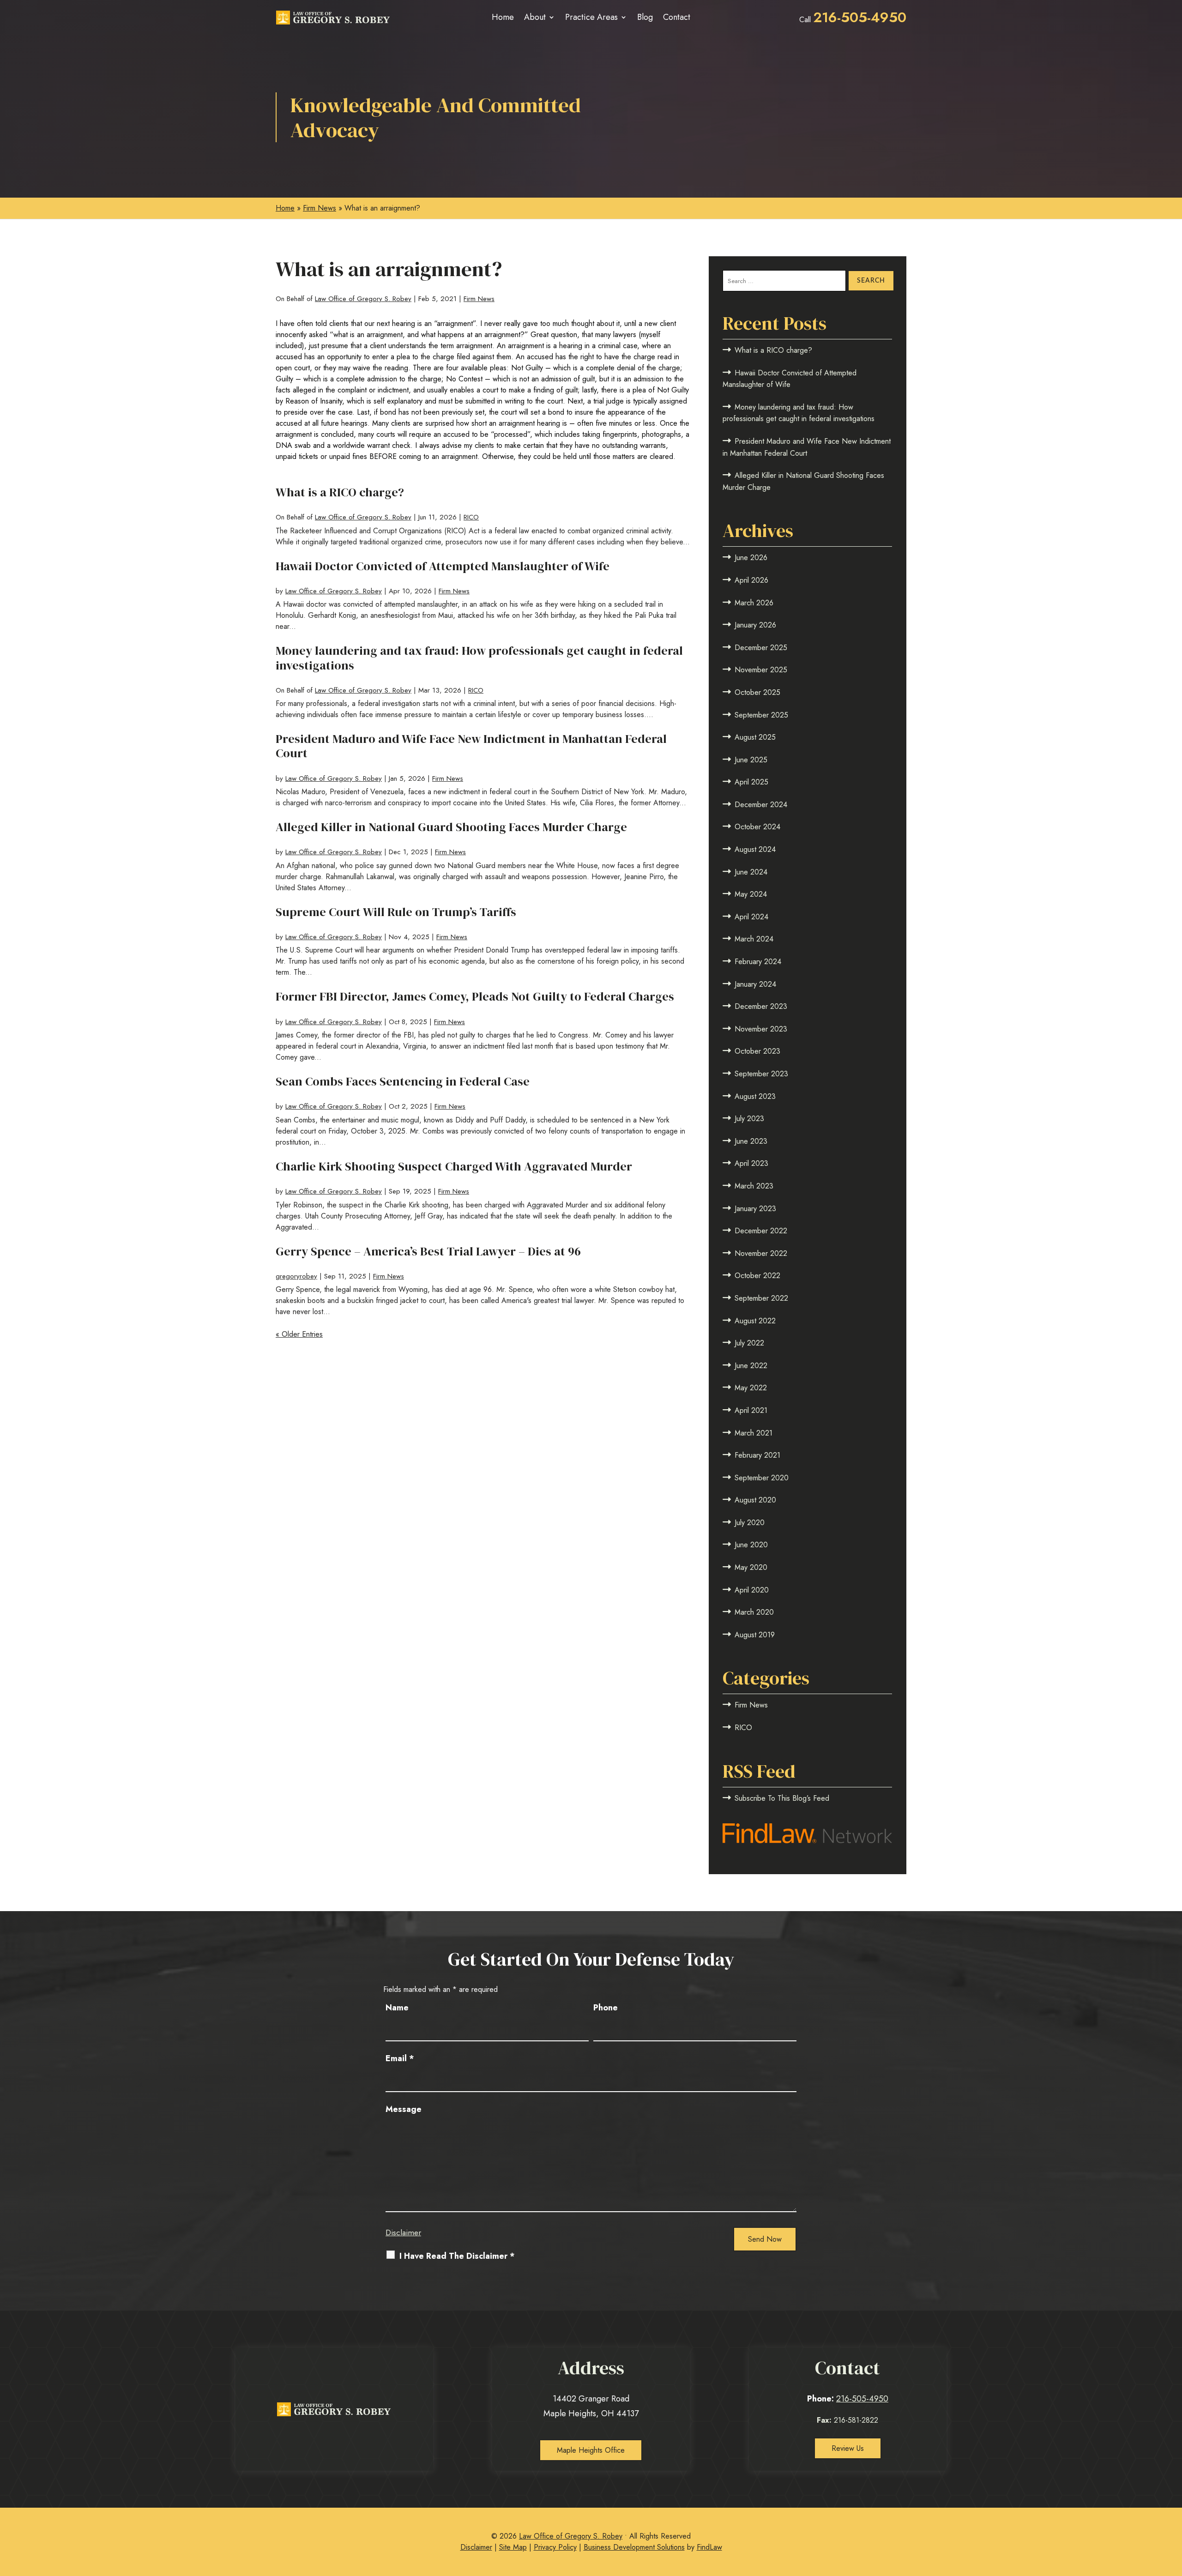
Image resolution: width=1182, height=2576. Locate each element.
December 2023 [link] (761, 1006)
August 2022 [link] (755, 1321)
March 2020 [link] (754, 1612)
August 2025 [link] (755, 737)
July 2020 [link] (750, 1523)
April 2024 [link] (751, 917)
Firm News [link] (479, 299)
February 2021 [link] (757, 1455)
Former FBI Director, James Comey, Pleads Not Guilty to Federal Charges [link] (475, 996)
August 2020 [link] (755, 1500)
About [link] (535, 17)
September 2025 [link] (761, 715)
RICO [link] (471, 517)
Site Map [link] (513, 2547)
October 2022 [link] (757, 1276)
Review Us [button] (848, 2448)
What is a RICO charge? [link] (340, 492)
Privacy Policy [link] (555, 2547)
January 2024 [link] (755, 984)
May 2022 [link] (751, 1388)
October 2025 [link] (757, 692)
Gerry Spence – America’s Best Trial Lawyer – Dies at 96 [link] (428, 1251)
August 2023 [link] (755, 1096)
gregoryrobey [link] (296, 1276)
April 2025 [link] (751, 782)
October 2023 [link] (757, 1051)
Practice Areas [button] (591, 17)
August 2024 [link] (755, 849)
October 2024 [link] (757, 827)
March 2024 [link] (754, 939)
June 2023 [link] (751, 1141)
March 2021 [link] (754, 1433)
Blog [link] (645, 17)
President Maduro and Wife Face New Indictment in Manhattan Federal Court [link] (471, 746)
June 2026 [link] (751, 558)
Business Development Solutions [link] (634, 2547)
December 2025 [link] (761, 648)
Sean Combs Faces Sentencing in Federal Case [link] (403, 1081)
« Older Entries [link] (299, 1334)
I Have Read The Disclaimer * (457, 2256)
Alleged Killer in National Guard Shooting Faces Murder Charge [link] (451, 827)
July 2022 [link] (749, 1343)
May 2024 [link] (751, 894)
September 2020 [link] (762, 1478)
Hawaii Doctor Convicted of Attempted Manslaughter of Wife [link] (443, 566)
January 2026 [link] (755, 625)
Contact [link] (677, 17)
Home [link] (503, 17)
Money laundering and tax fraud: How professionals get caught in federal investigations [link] (479, 658)
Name (397, 2008)
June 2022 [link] (751, 1366)
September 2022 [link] (761, 1298)
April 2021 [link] (751, 1410)
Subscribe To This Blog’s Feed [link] (782, 1798)
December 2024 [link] (761, 805)
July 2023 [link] (749, 1119)
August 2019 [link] (755, 1635)
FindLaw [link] (709, 2547)
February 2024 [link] (758, 962)
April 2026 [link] (751, 580)
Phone (606, 2008)
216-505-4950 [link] (860, 17)
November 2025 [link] (761, 670)
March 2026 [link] (754, 603)
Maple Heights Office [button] (591, 2450)
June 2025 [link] (751, 760)
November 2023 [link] (761, 1029)
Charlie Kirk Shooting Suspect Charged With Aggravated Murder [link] (454, 1166)
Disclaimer (403, 2232)
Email (400, 2058)
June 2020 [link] (751, 1545)
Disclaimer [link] (476, 2547)
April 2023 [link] (751, 1163)
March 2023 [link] (754, 1186)
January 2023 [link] (755, 1209)
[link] (333, 18)
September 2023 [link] (761, 1074)
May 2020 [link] (751, 1567)
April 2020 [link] (752, 1590)
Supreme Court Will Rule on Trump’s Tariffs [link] (396, 912)
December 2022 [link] (761, 1231)
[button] (1172, 2509)
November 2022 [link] (761, 1253)
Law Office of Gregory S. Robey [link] (363, 299)
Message (404, 2109)
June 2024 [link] (751, 872)
